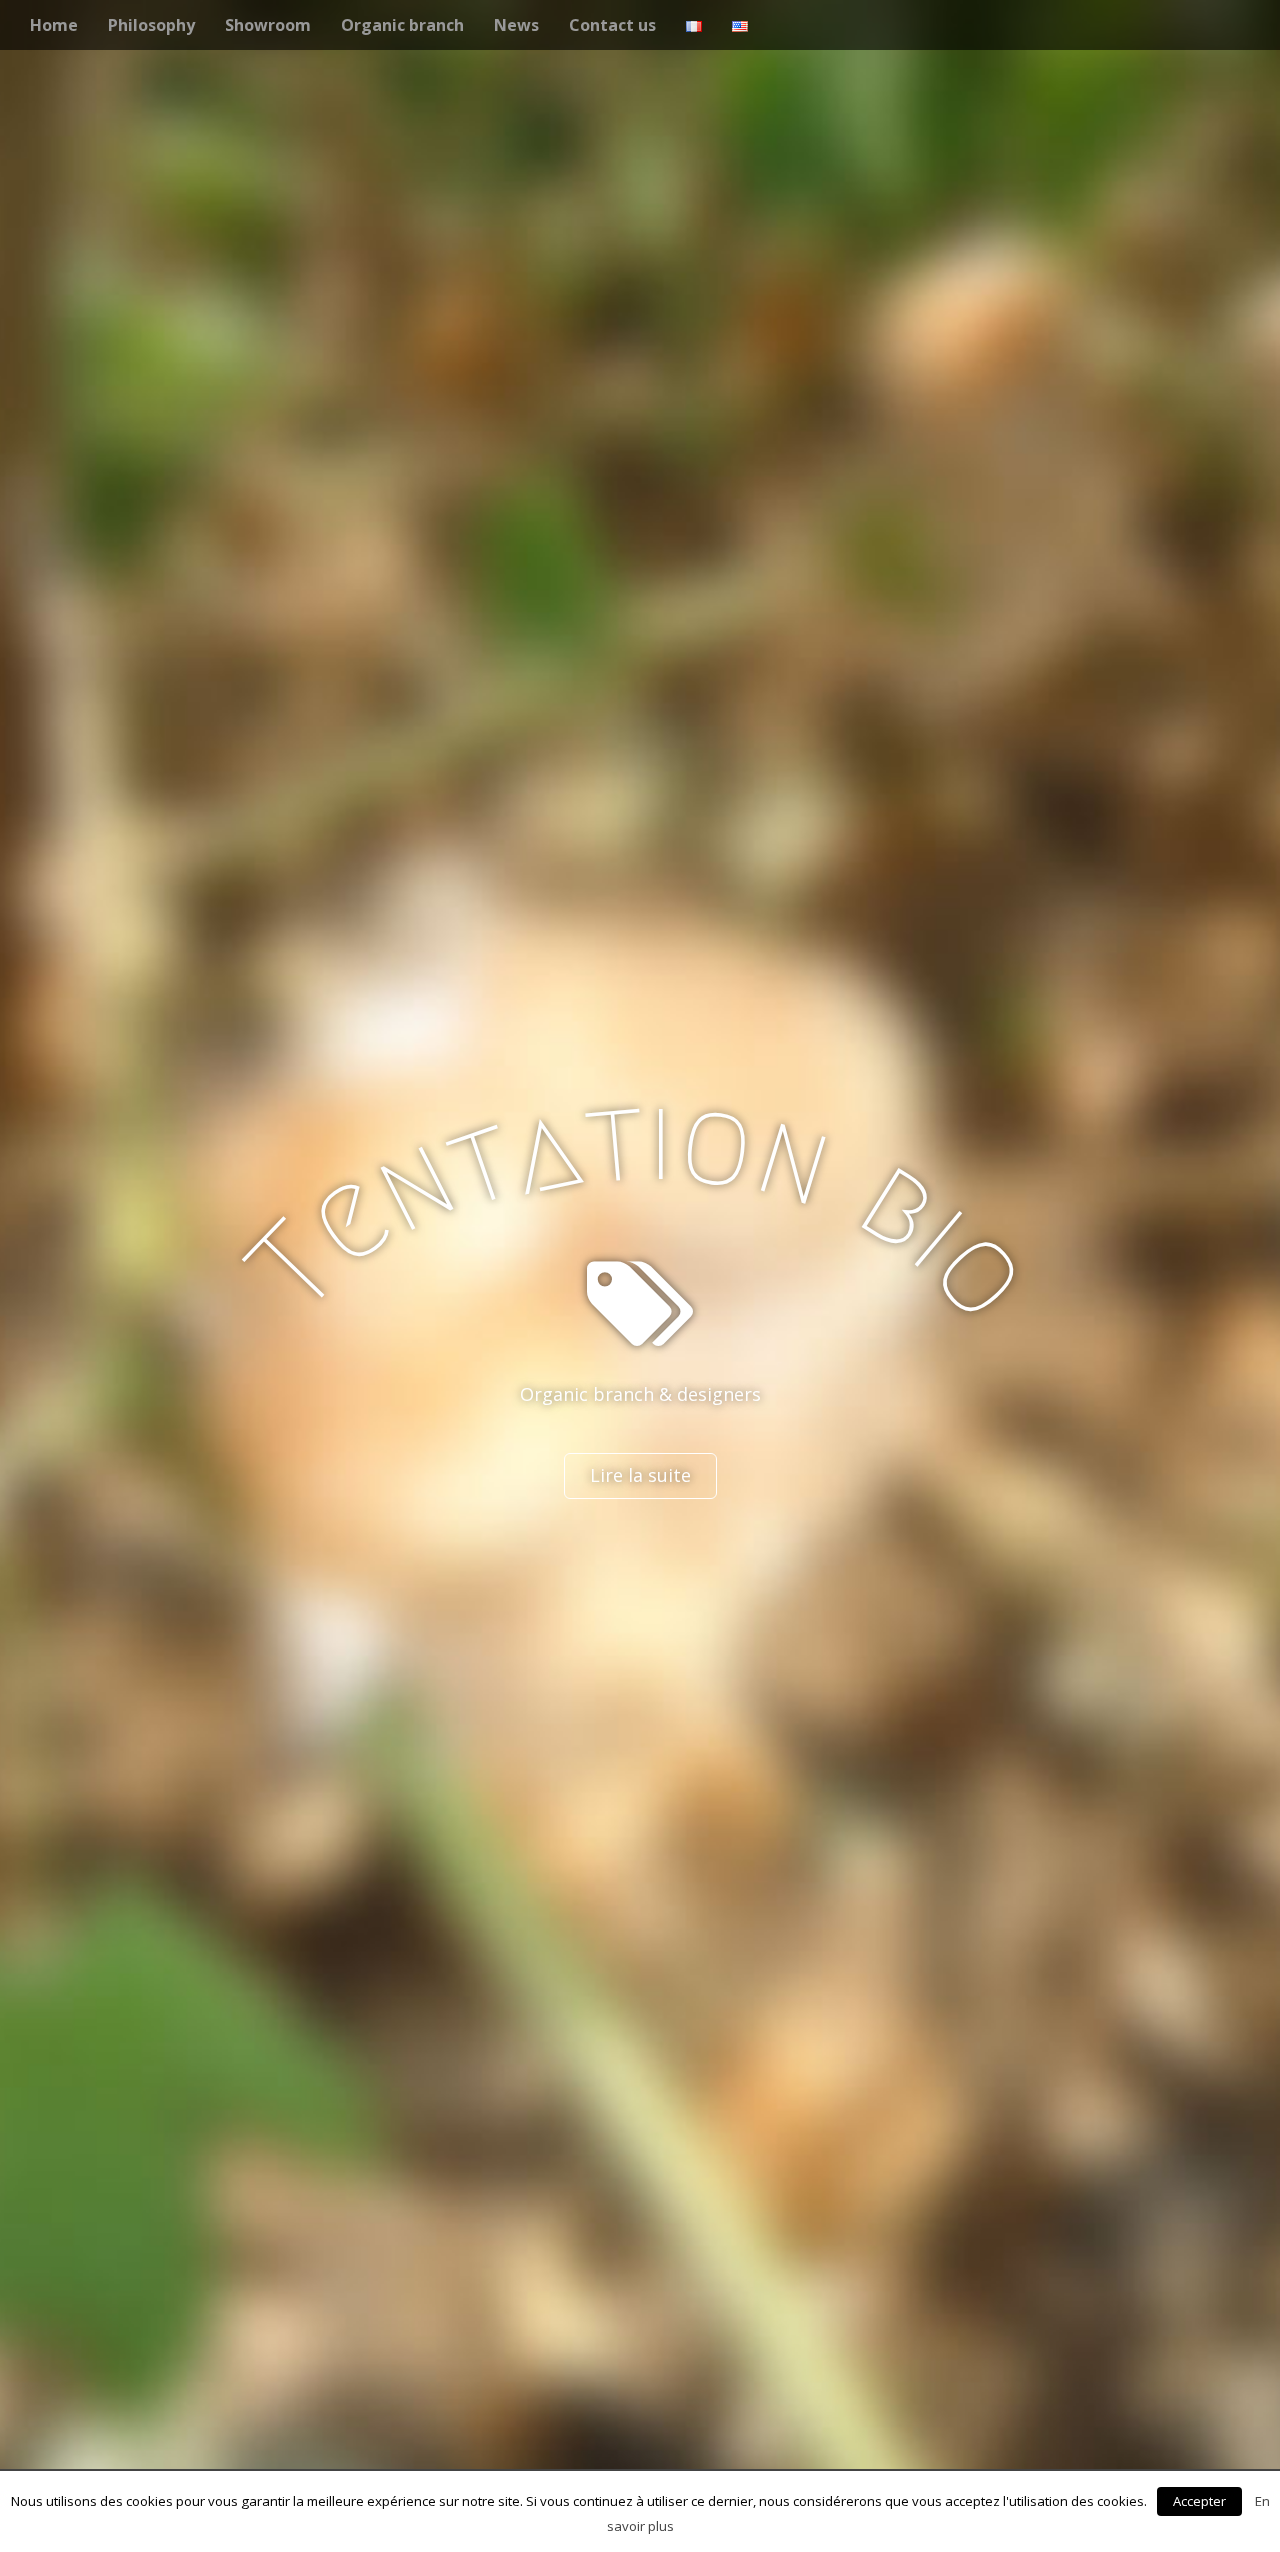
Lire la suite (640, 1475)
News (516, 25)
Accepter (1199, 2501)
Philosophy (151, 25)
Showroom (268, 25)
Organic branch (402, 25)
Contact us (612, 25)
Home (54, 25)
